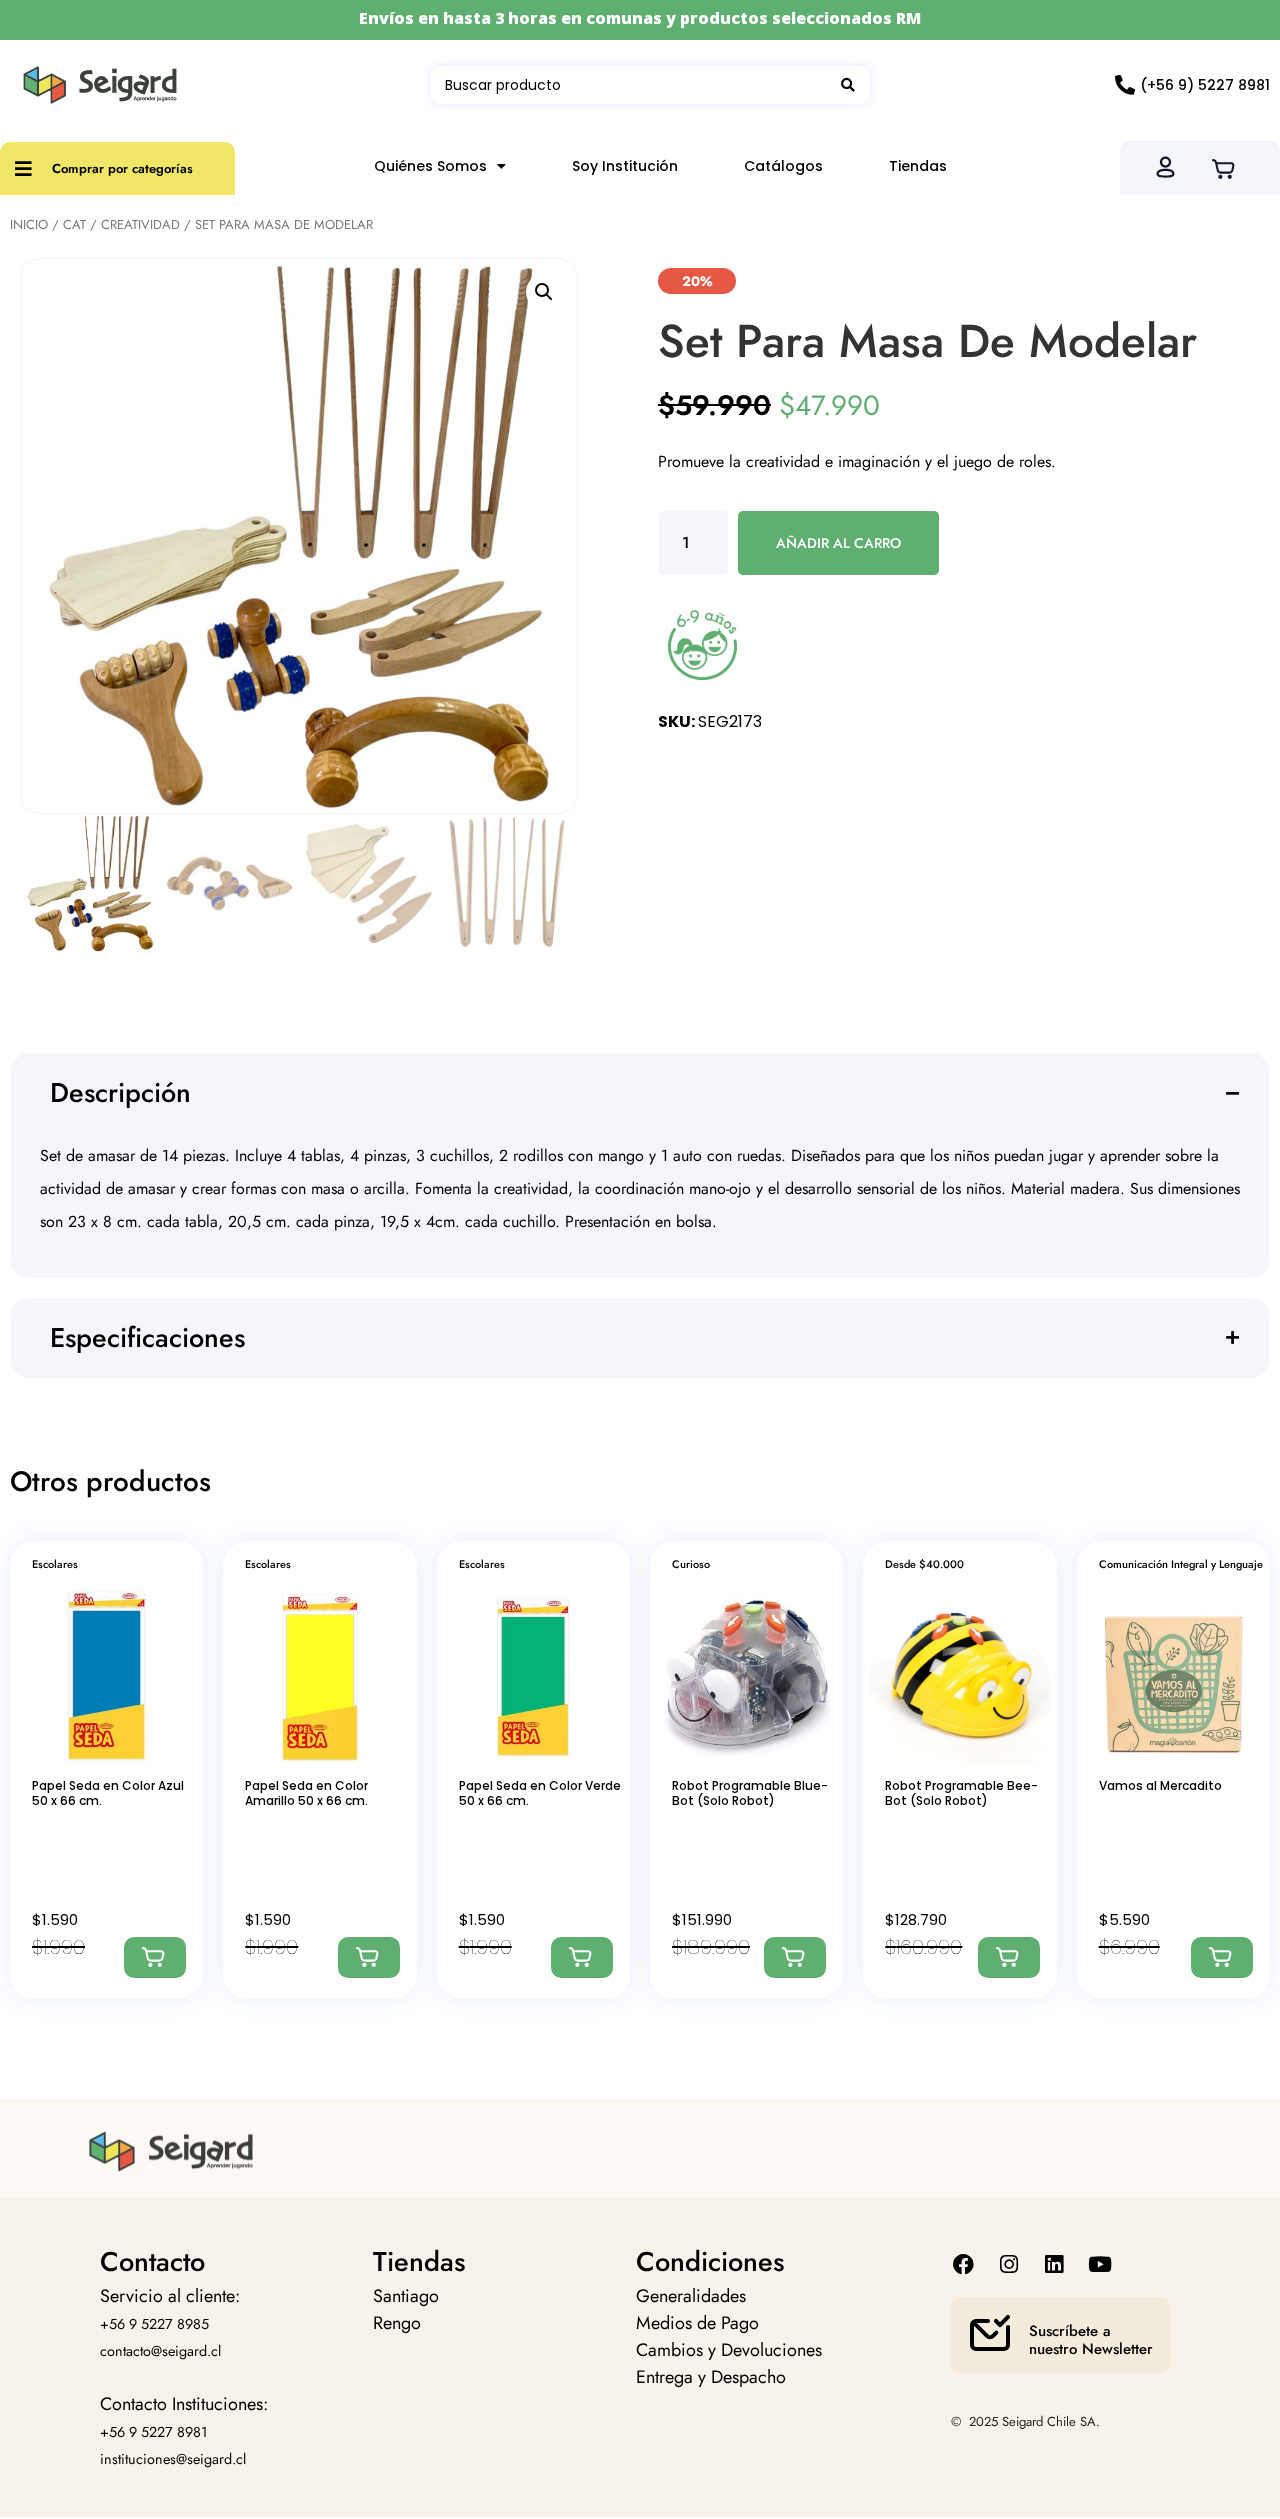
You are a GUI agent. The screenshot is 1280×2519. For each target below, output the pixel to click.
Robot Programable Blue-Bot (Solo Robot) (750, 1792)
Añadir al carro (838, 543)
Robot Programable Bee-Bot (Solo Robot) (961, 1792)
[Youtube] (1099, 2264)
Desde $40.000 (924, 1564)
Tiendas (918, 166)
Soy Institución (625, 166)
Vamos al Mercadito (1160, 1785)
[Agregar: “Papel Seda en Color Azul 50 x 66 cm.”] (155, 1957)
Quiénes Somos (430, 166)
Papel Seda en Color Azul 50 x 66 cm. (108, 1792)
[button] (544, 292)
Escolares (55, 1564)
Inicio (29, 224)
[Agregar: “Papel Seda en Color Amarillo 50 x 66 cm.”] (369, 1957)
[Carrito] (1229, 167)
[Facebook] (963, 2264)
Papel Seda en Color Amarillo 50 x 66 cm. (306, 1792)
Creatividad (140, 224)
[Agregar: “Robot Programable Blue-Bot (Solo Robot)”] (795, 1957)
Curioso (691, 1564)
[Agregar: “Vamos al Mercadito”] (1222, 1957)
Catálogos (783, 166)
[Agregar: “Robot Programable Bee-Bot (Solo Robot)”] (1009, 1957)
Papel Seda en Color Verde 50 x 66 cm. (540, 1792)
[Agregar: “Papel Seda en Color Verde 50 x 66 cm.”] (582, 1957)
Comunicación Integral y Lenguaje (1181, 1564)
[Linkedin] (1054, 2264)
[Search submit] (848, 85)
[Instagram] (1009, 2264)
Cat (74, 224)
